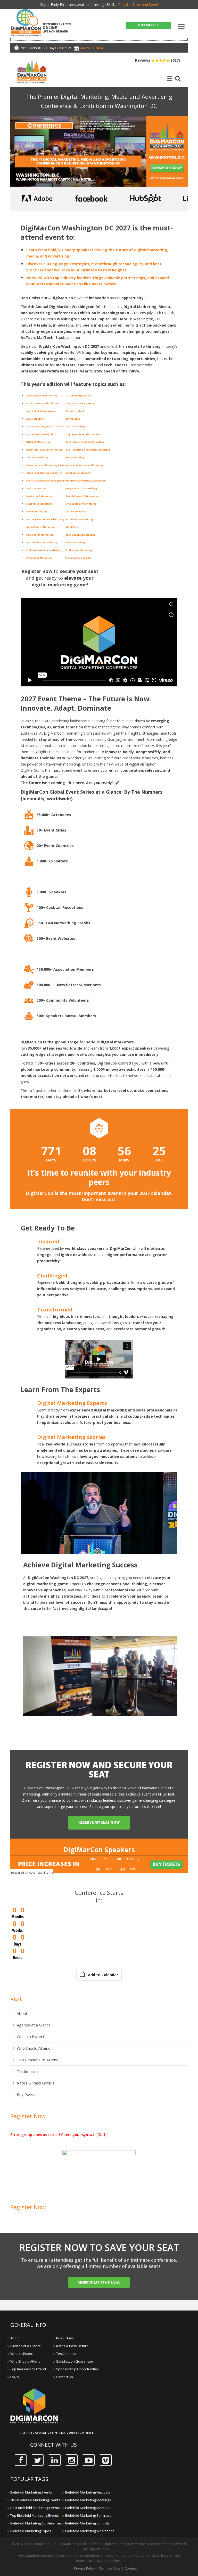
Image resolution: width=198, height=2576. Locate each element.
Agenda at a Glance (34, 2025)
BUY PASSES (148, 25)
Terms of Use (110, 2568)
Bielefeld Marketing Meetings (88, 2500)
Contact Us (65, 2377)
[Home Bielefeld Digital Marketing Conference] (26, 23)
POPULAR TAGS (29, 2479)
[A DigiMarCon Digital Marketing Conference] (34, 2423)
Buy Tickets (65, 2338)
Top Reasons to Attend (38, 2060)
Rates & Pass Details (36, 2083)
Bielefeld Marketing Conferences (36, 2523)
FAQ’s (15, 2377)
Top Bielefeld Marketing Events (35, 2515)
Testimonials (28, 2071)
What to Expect (31, 2037)
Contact (131, 2568)
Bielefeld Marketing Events (31, 2492)
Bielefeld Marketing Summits (88, 2523)
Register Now (28, 2116)
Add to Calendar (103, 1975)
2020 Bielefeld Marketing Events (35, 2500)
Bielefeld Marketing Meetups (88, 2508)
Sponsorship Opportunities (77, 2369)
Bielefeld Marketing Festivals (88, 2492)
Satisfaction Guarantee (75, 2361)
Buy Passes (27, 2095)
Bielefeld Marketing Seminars (88, 2515)
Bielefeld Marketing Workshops (90, 2531)
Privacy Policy (85, 2568)
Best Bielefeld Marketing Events (35, 2508)
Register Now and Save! (138, 5)
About (22, 2013)
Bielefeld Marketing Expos (31, 2531)
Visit (16, 1998)
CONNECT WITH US (53, 2445)
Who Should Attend (34, 2048)
